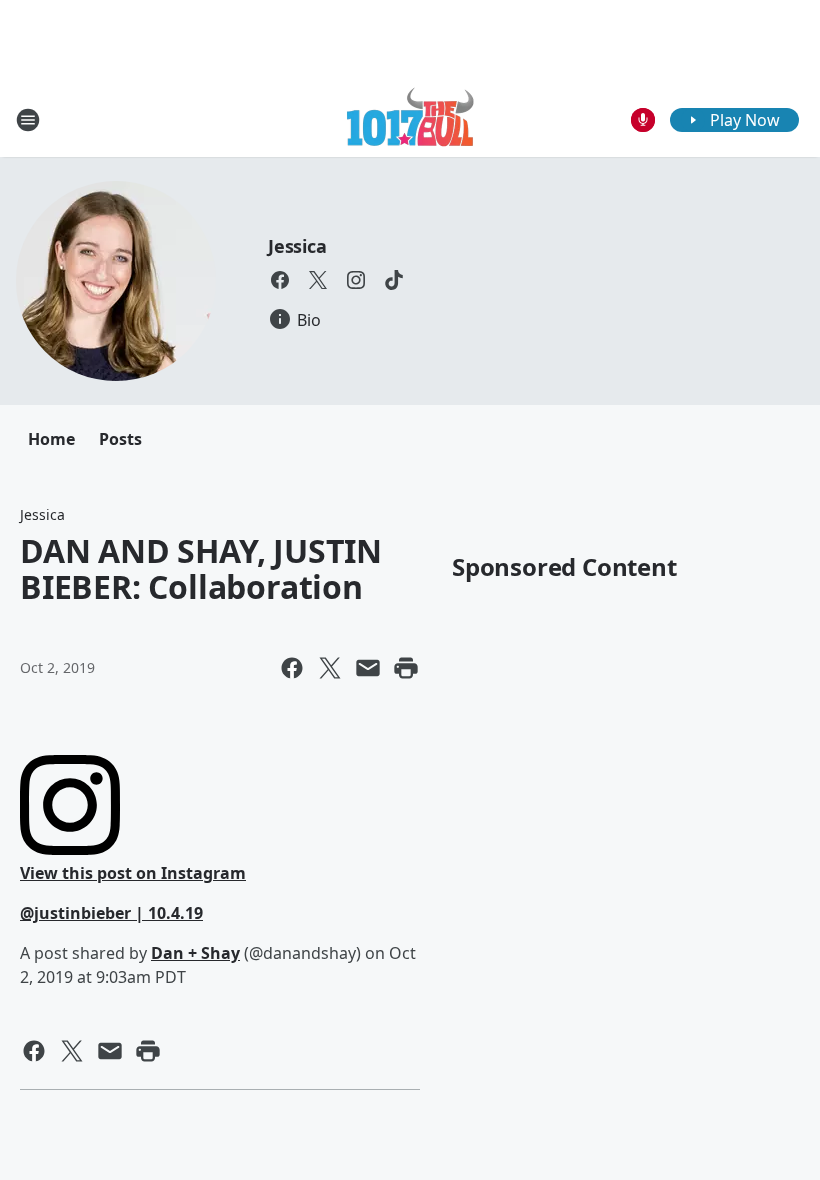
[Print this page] (406, 668)
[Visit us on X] (318, 280)
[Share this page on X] (330, 668)
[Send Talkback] (643, 120)
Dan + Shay (195, 953)
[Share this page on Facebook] (292, 668)
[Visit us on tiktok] (394, 280)
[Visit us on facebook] (280, 280)
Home (51, 439)
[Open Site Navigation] (28, 120)
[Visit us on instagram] (356, 280)
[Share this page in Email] (368, 668)
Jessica (297, 246)
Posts (120, 439)
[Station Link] (410, 119)
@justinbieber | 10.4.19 (111, 913)
